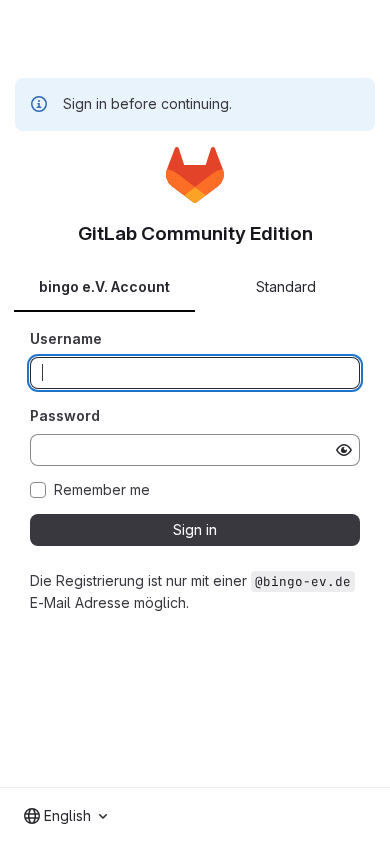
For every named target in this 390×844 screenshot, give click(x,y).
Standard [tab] (286, 286)
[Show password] (344, 450)
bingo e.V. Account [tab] (104, 286)
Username (66, 338)
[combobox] (65, 816)
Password (65, 415)
